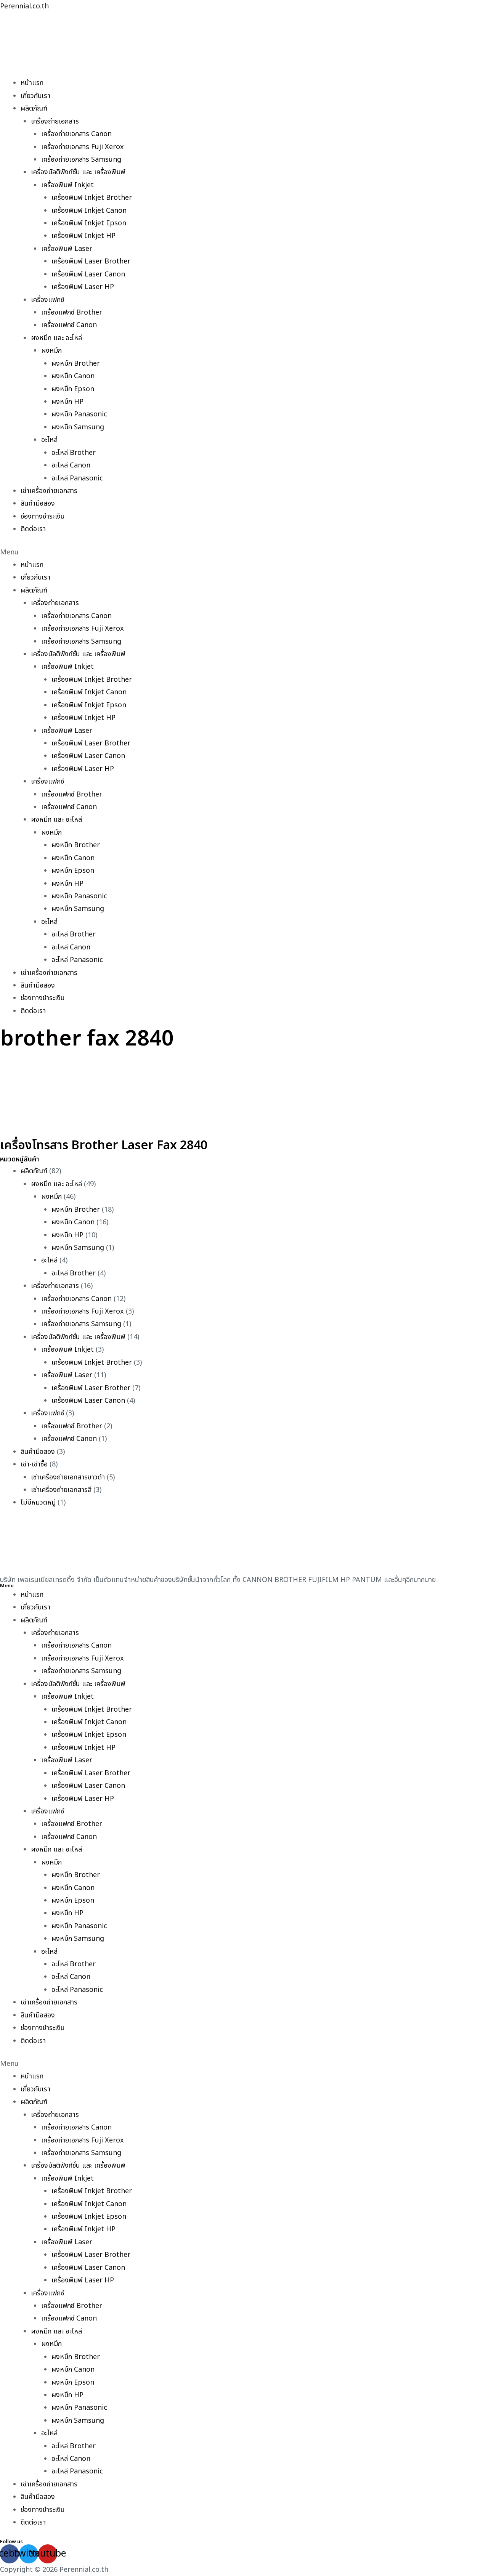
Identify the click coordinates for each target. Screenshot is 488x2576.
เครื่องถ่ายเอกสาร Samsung (81, 160)
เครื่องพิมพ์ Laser (67, 249)
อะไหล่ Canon (71, 465)
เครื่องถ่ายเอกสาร (55, 121)
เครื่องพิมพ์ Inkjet (67, 185)
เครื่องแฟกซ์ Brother (72, 312)
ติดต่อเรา (33, 529)
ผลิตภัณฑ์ (34, 108)
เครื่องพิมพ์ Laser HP (83, 287)
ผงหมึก (51, 351)
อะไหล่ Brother (74, 453)
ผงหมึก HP (67, 402)
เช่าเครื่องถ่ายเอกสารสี (61, 1490)
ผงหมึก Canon (73, 376)
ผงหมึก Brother (76, 364)
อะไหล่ (49, 440)
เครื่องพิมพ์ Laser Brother (91, 261)
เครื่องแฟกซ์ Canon (69, 325)
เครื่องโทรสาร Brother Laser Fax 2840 (104, 1145)
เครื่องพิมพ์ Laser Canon (88, 274)
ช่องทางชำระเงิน (43, 516)
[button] (244, 552)
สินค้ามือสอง (38, 503)
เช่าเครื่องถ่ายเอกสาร (49, 491)
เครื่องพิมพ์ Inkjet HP (83, 236)
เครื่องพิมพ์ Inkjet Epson (89, 223)
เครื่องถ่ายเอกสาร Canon (76, 134)
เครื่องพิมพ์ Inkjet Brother (92, 198)
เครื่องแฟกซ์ (47, 300)
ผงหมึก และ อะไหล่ (56, 338)
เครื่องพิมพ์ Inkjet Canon (89, 211)
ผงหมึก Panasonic (79, 414)
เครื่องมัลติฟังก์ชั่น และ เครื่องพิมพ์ (78, 172)
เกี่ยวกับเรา (35, 96)
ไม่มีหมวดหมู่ (38, 1502)
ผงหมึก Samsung (78, 427)
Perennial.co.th (24, 6)
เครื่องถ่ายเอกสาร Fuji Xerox (83, 147)
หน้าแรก (32, 83)
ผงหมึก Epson (73, 389)
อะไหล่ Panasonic (77, 478)
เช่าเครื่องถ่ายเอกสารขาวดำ (68, 1477)
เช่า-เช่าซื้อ (34, 1464)
